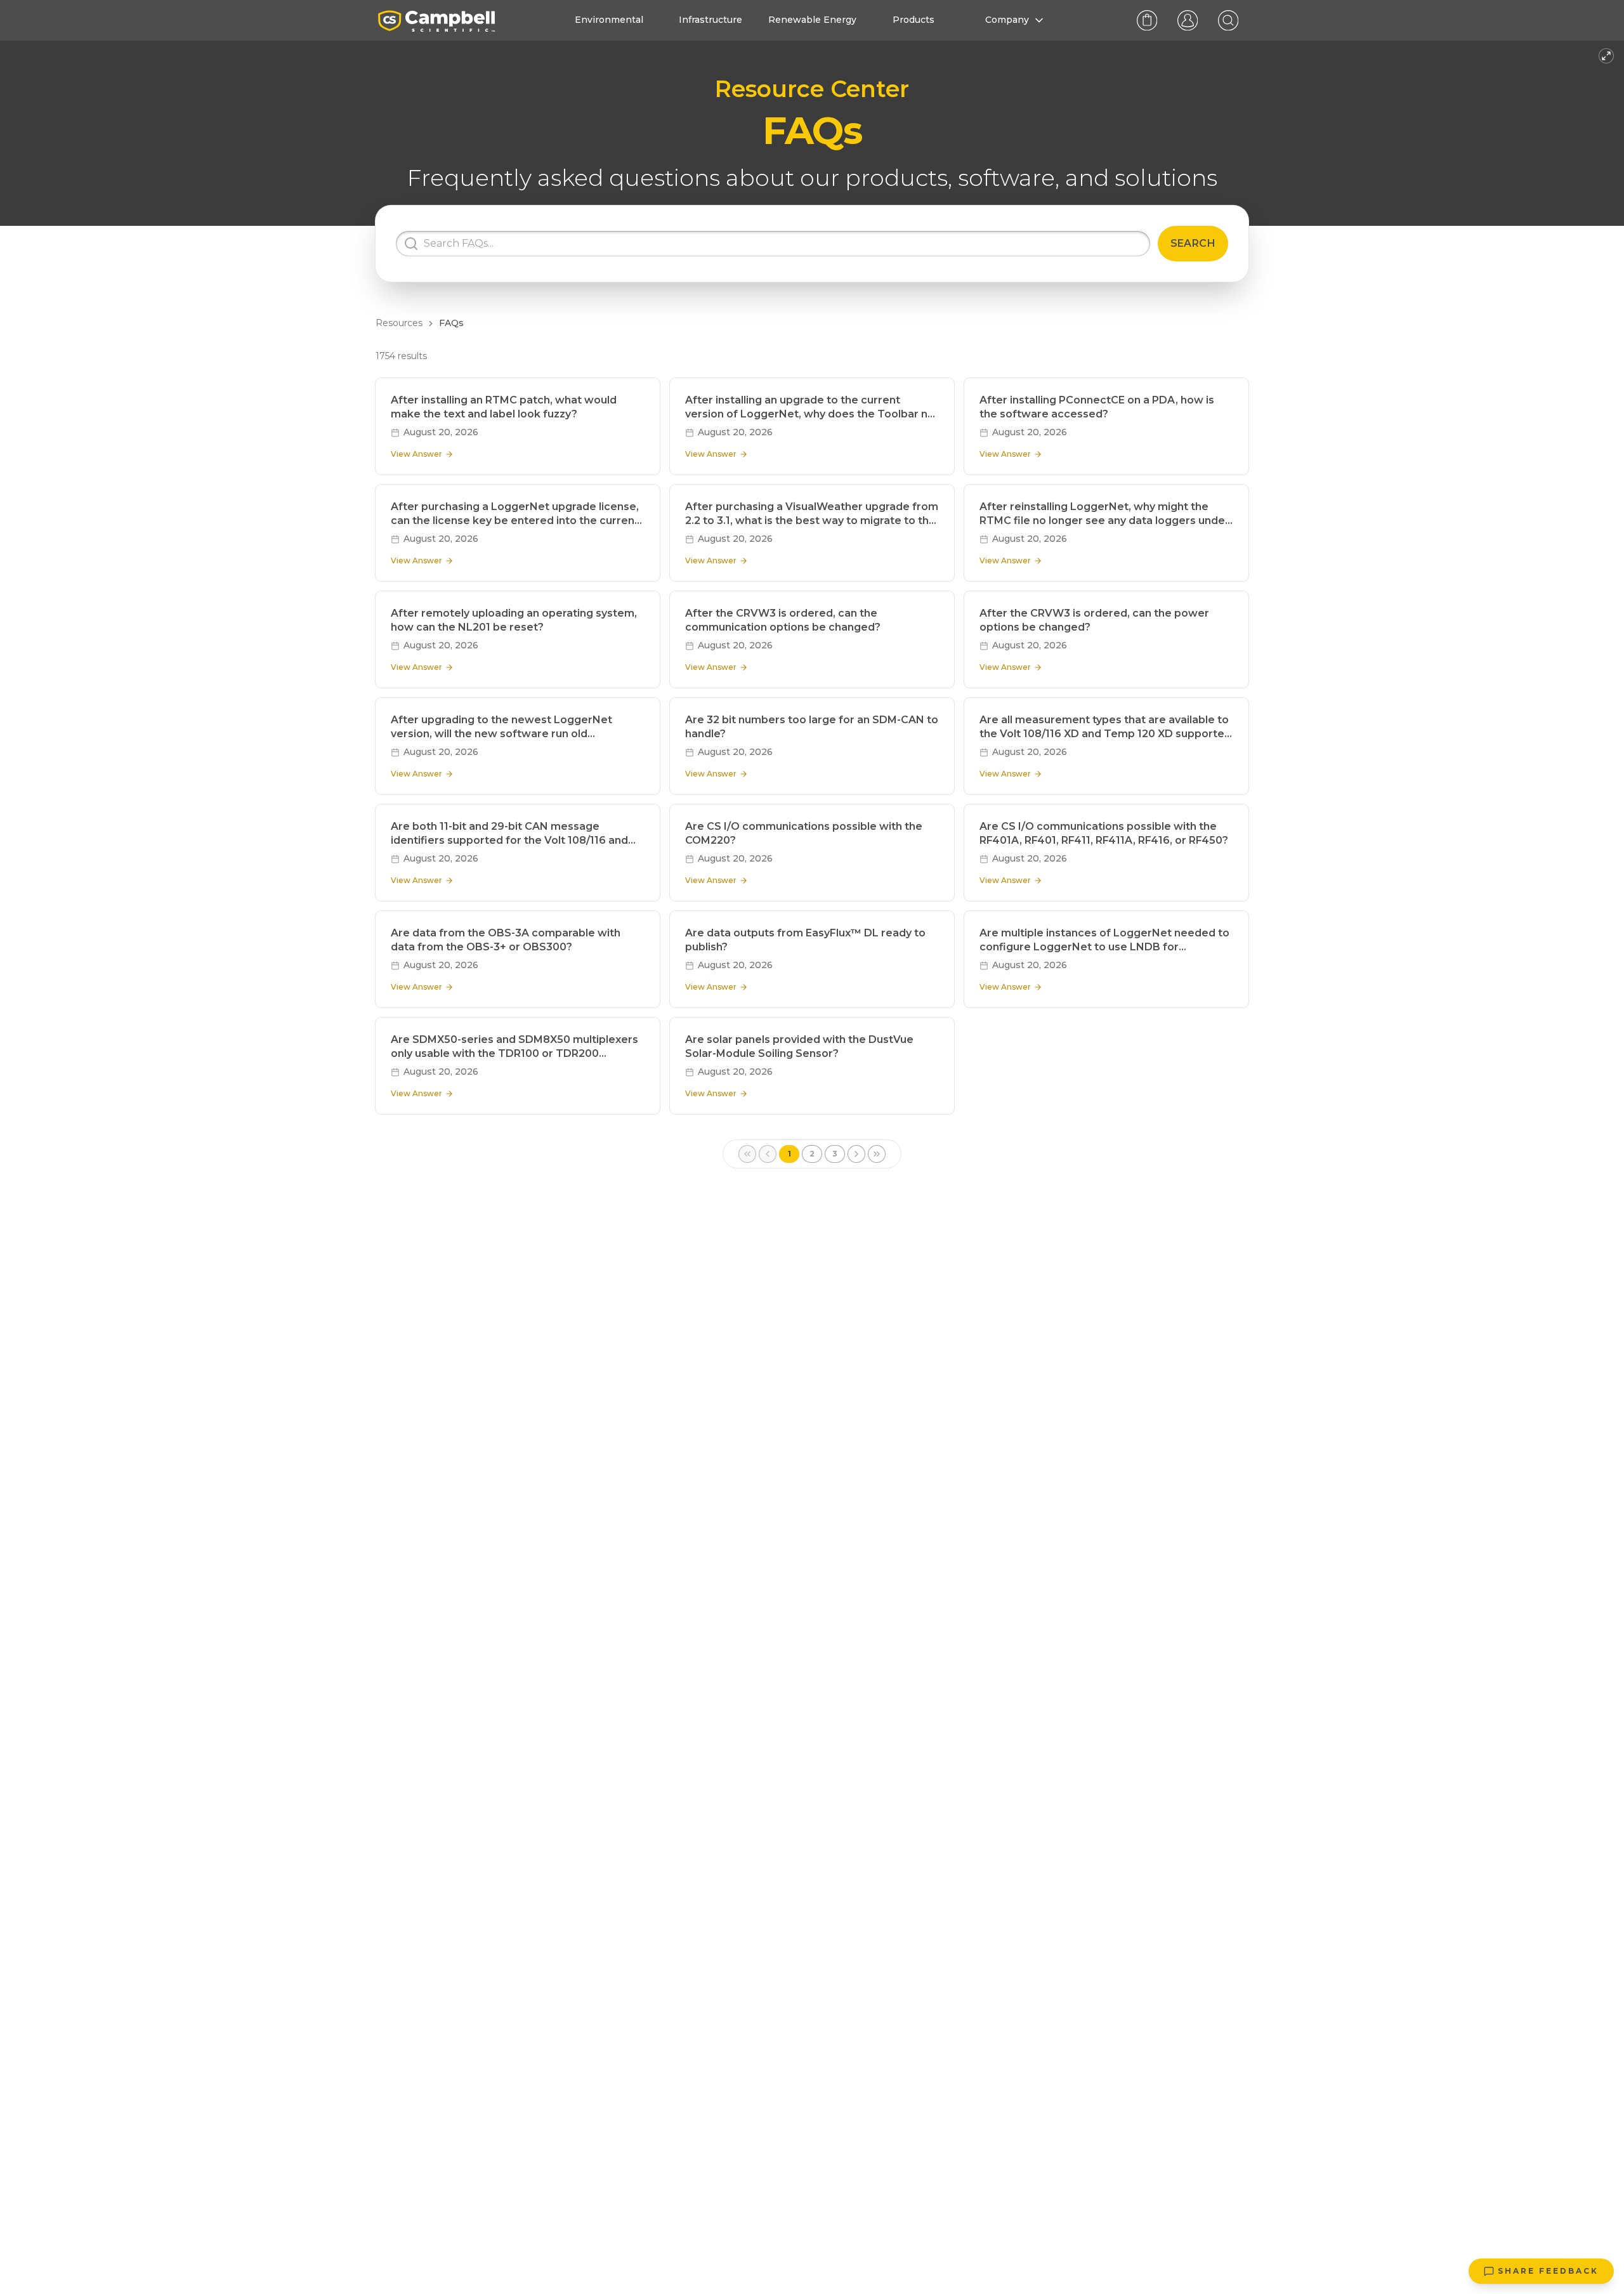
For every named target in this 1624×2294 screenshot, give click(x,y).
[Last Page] (877, 1154)
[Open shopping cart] (1147, 20)
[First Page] (747, 1154)
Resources (399, 323)
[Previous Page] (768, 1154)
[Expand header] (1606, 56)
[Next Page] (856, 1154)
